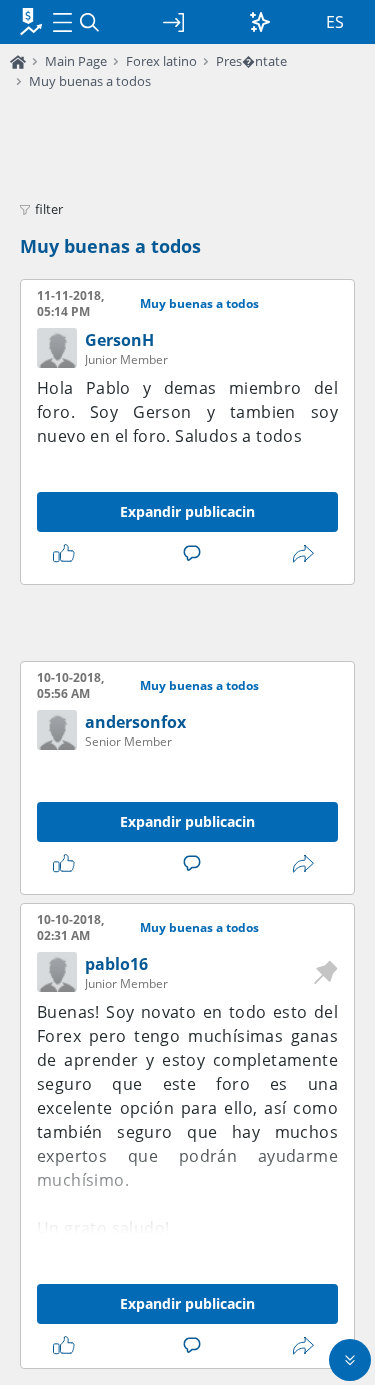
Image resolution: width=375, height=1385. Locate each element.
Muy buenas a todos (90, 81)
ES (335, 22)
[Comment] (196, 554)
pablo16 (116, 964)
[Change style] (260, 22)
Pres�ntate (251, 61)
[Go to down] (350, 1360)
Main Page (76, 61)
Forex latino (161, 61)
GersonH (119, 340)
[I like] (68, 554)
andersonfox (135, 722)
